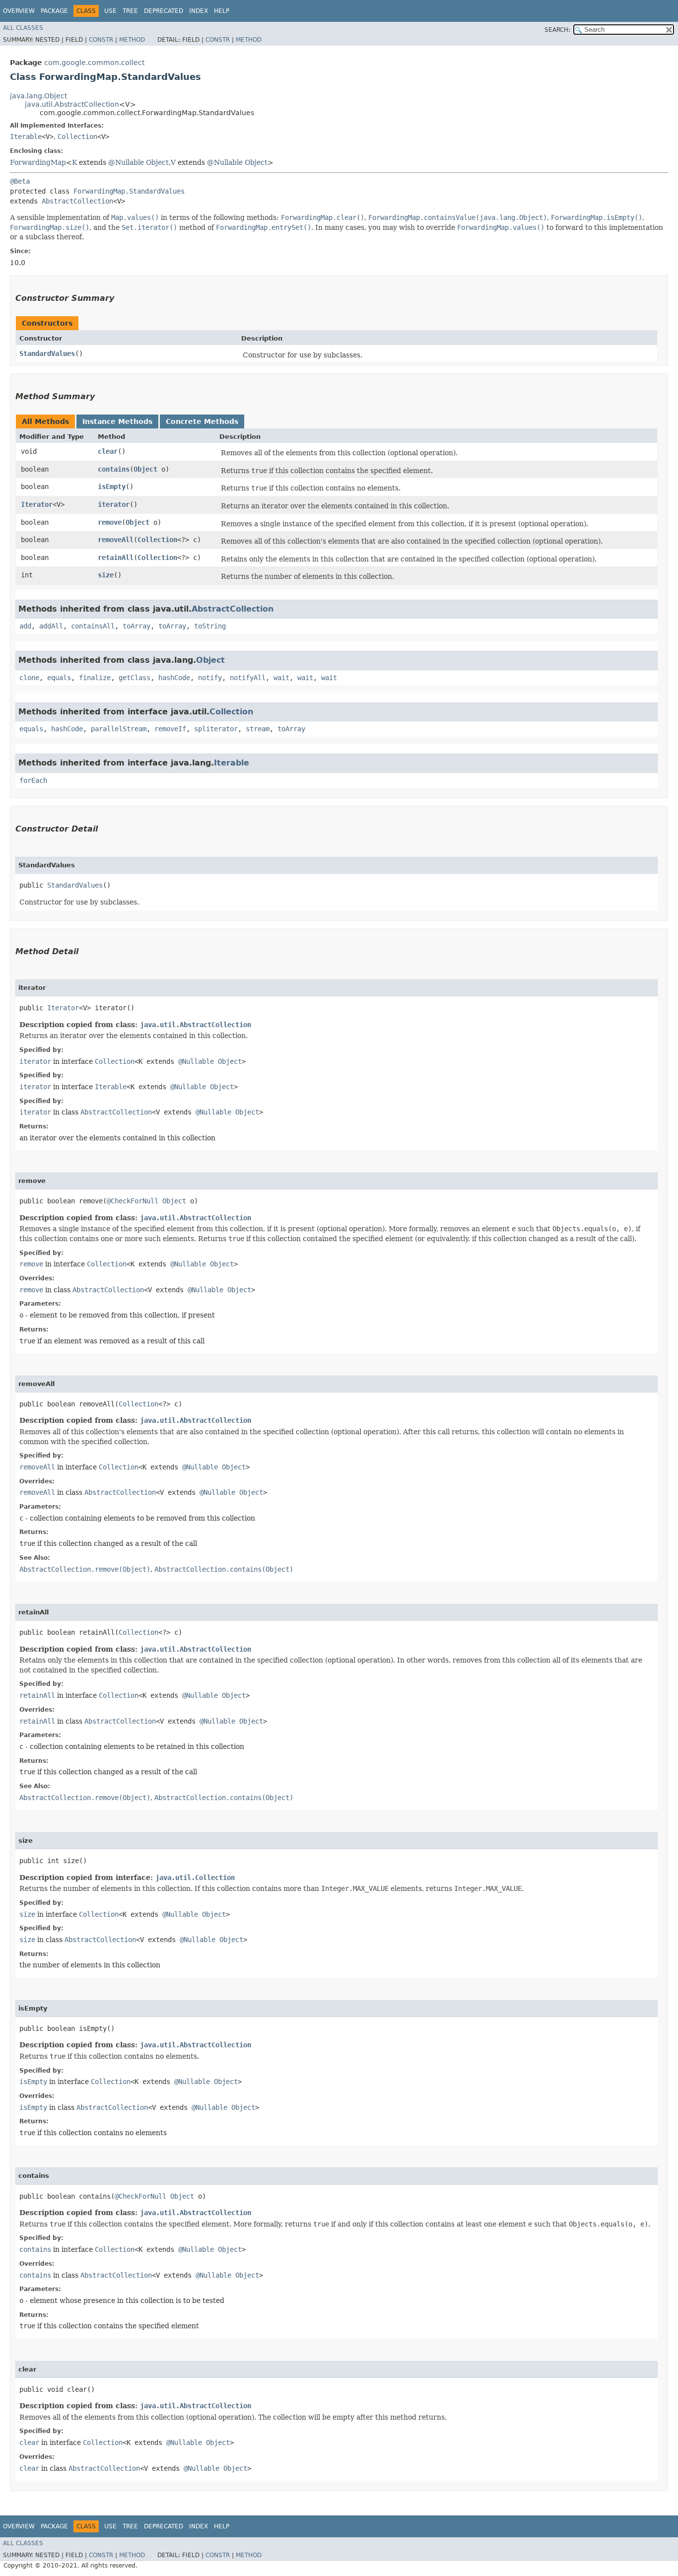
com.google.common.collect (94, 63)
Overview (19, 11)
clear (108, 451)
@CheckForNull (133, 1201)
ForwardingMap (38, 162)
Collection (77, 137)
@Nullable (126, 162)
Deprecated (164, 11)
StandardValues (47, 353)
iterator (114, 504)
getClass (135, 678)
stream (258, 729)
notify (210, 678)
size (106, 575)
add (25, 626)
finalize (95, 678)
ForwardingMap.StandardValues (129, 191)
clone (29, 678)
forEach (33, 780)
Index (199, 11)
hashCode (174, 678)
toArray (136, 626)
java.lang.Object (38, 96)
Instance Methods (117, 421)
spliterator (216, 729)
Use (110, 11)
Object (157, 162)
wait (281, 678)
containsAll (93, 626)
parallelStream (119, 729)
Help (222, 11)
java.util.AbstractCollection (72, 104)
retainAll (116, 557)
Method (132, 40)
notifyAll (248, 678)
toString (210, 626)
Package (54, 11)
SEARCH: (557, 30)
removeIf (170, 729)
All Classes (23, 28)
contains (114, 469)
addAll (51, 626)
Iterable (26, 137)
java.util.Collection (195, 1878)
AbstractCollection (77, 201)
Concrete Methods (202, 421)
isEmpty (112, 487)
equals (59, 678)
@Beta (20, 181)
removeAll (116, 540)
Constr (101, 40)
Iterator (37, 504)
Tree (130, 11)
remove (110, 522)
